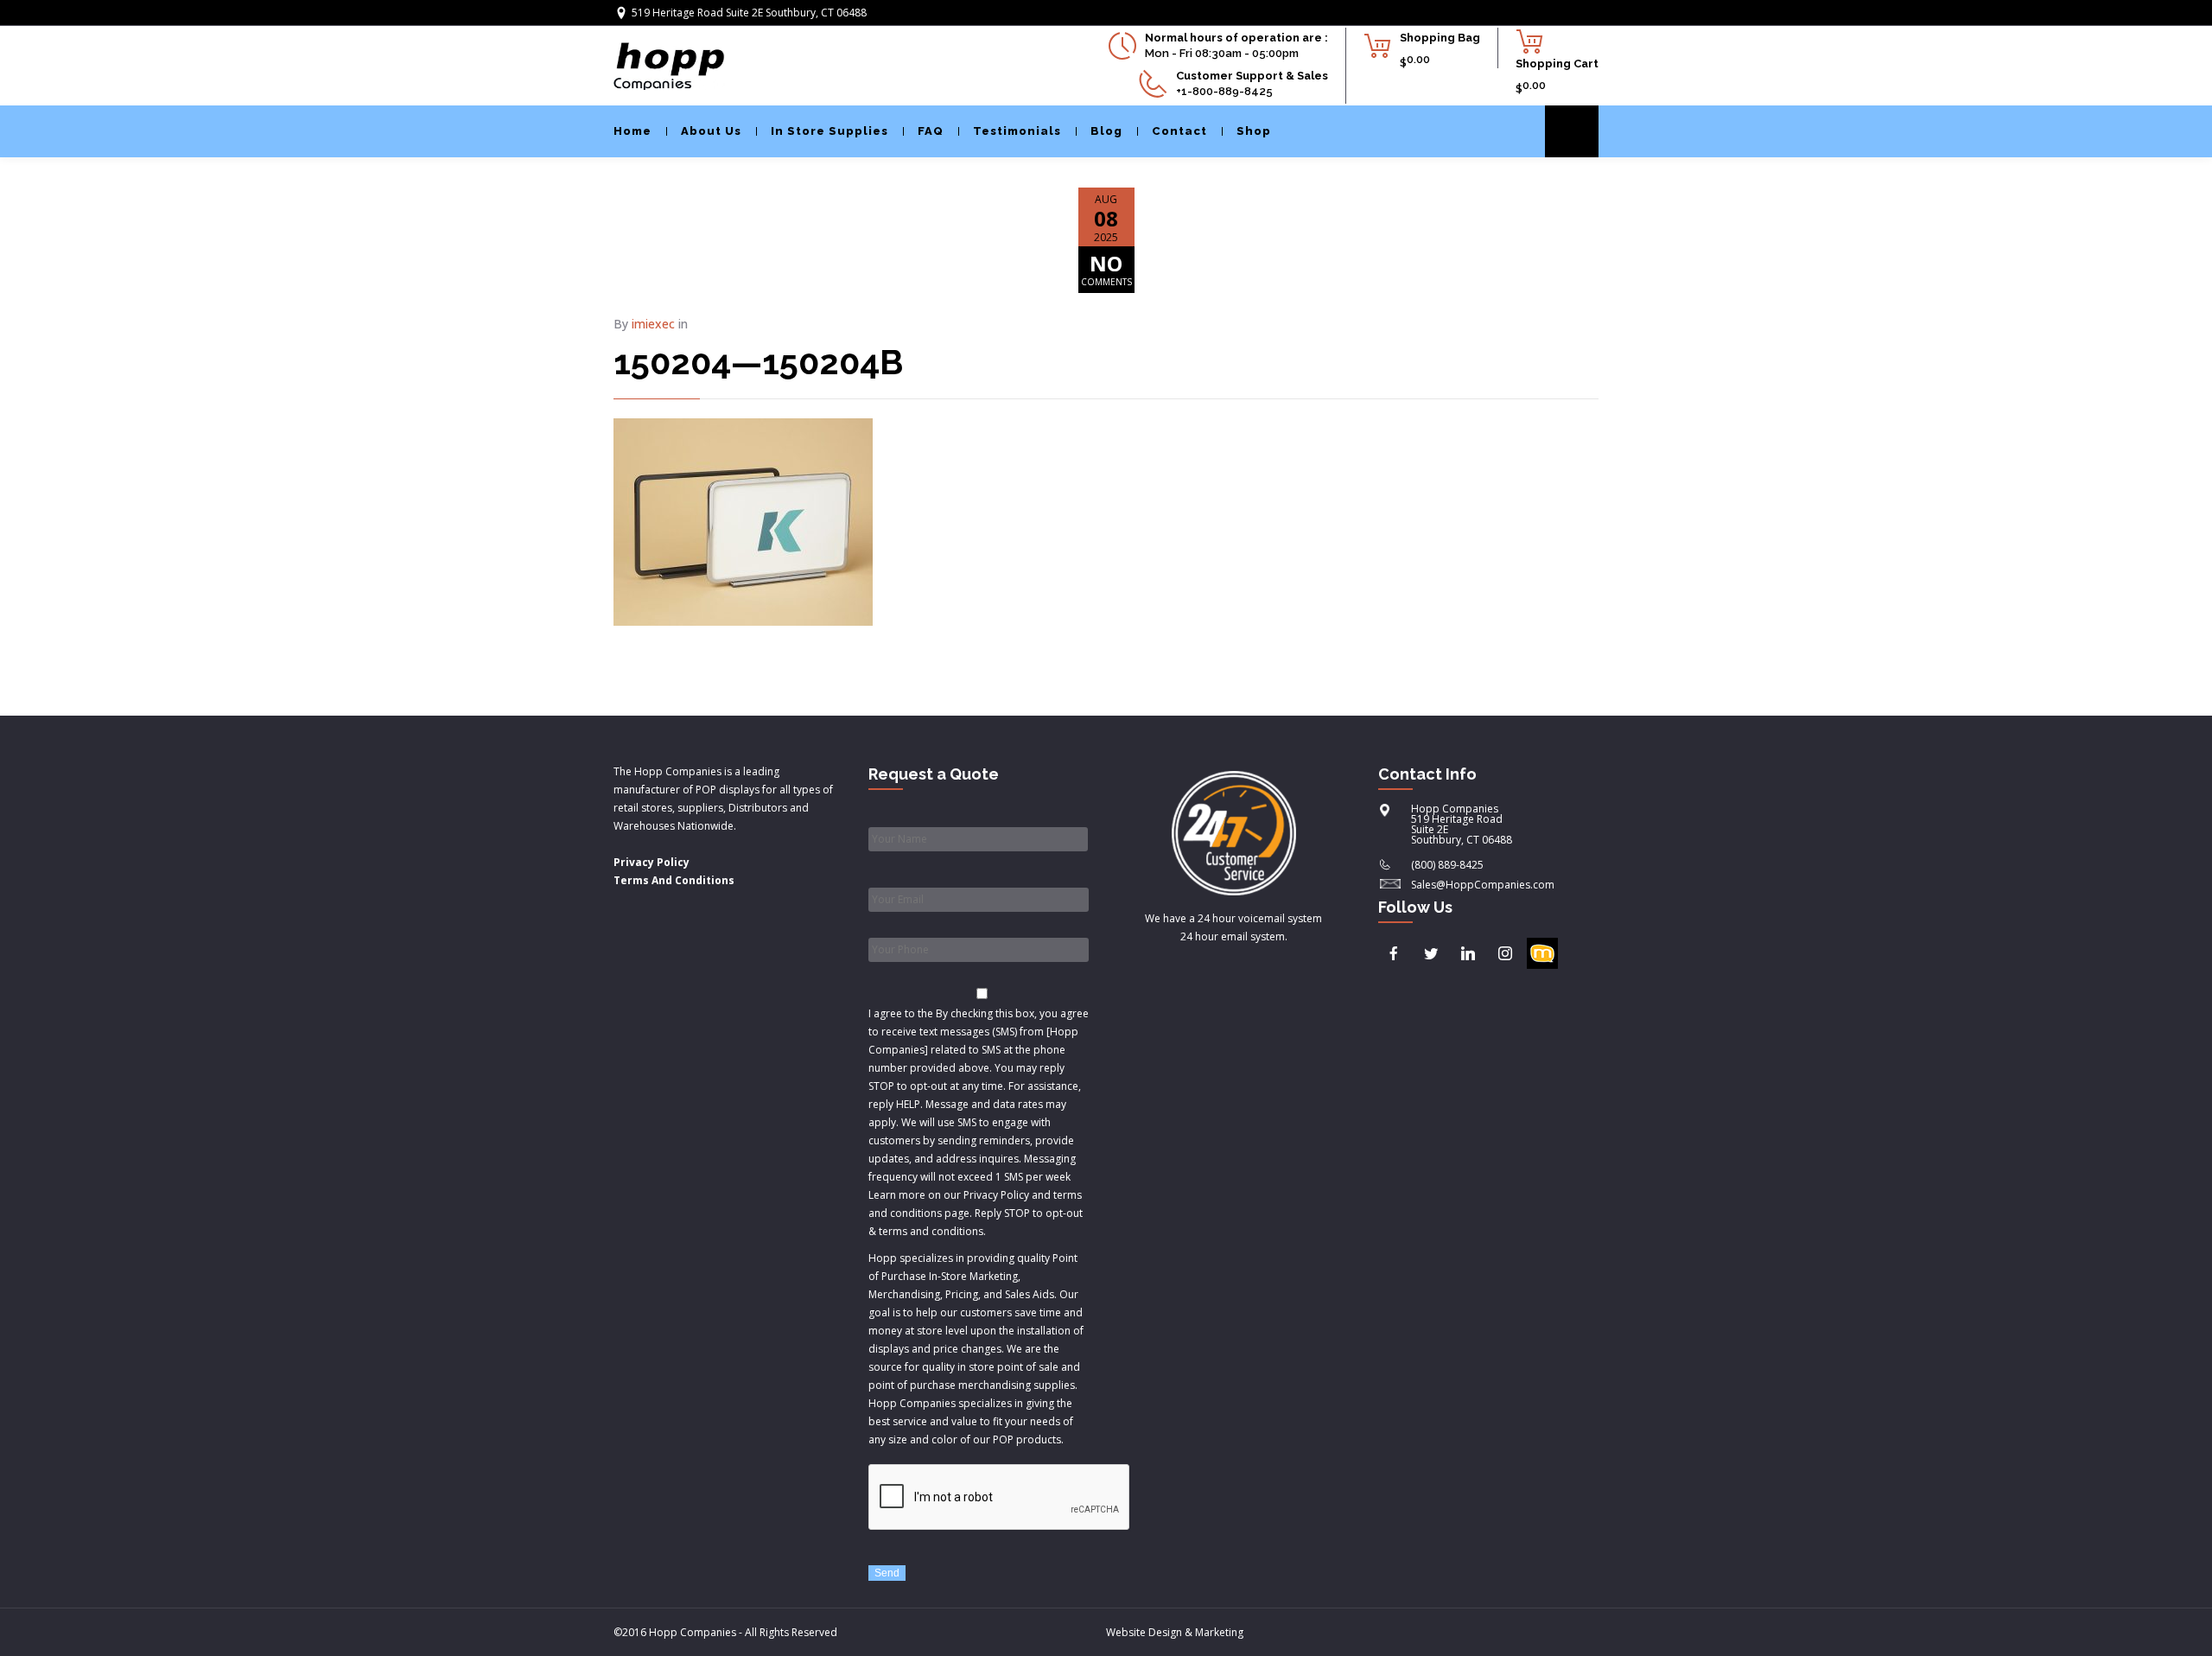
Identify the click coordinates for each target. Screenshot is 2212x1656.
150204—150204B (758, 362)
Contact (1179, 131)
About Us (711, 131)
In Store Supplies (829, 131)
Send (887, 1573)
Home (632, 131)
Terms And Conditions (674, 880)
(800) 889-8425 (1447, 865)
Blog (1106, 131)
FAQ (931, 131)
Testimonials (1017, 131)
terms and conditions (931, 1231)
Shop (1254, 131)
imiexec (653, 324)
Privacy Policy (652, 862)
